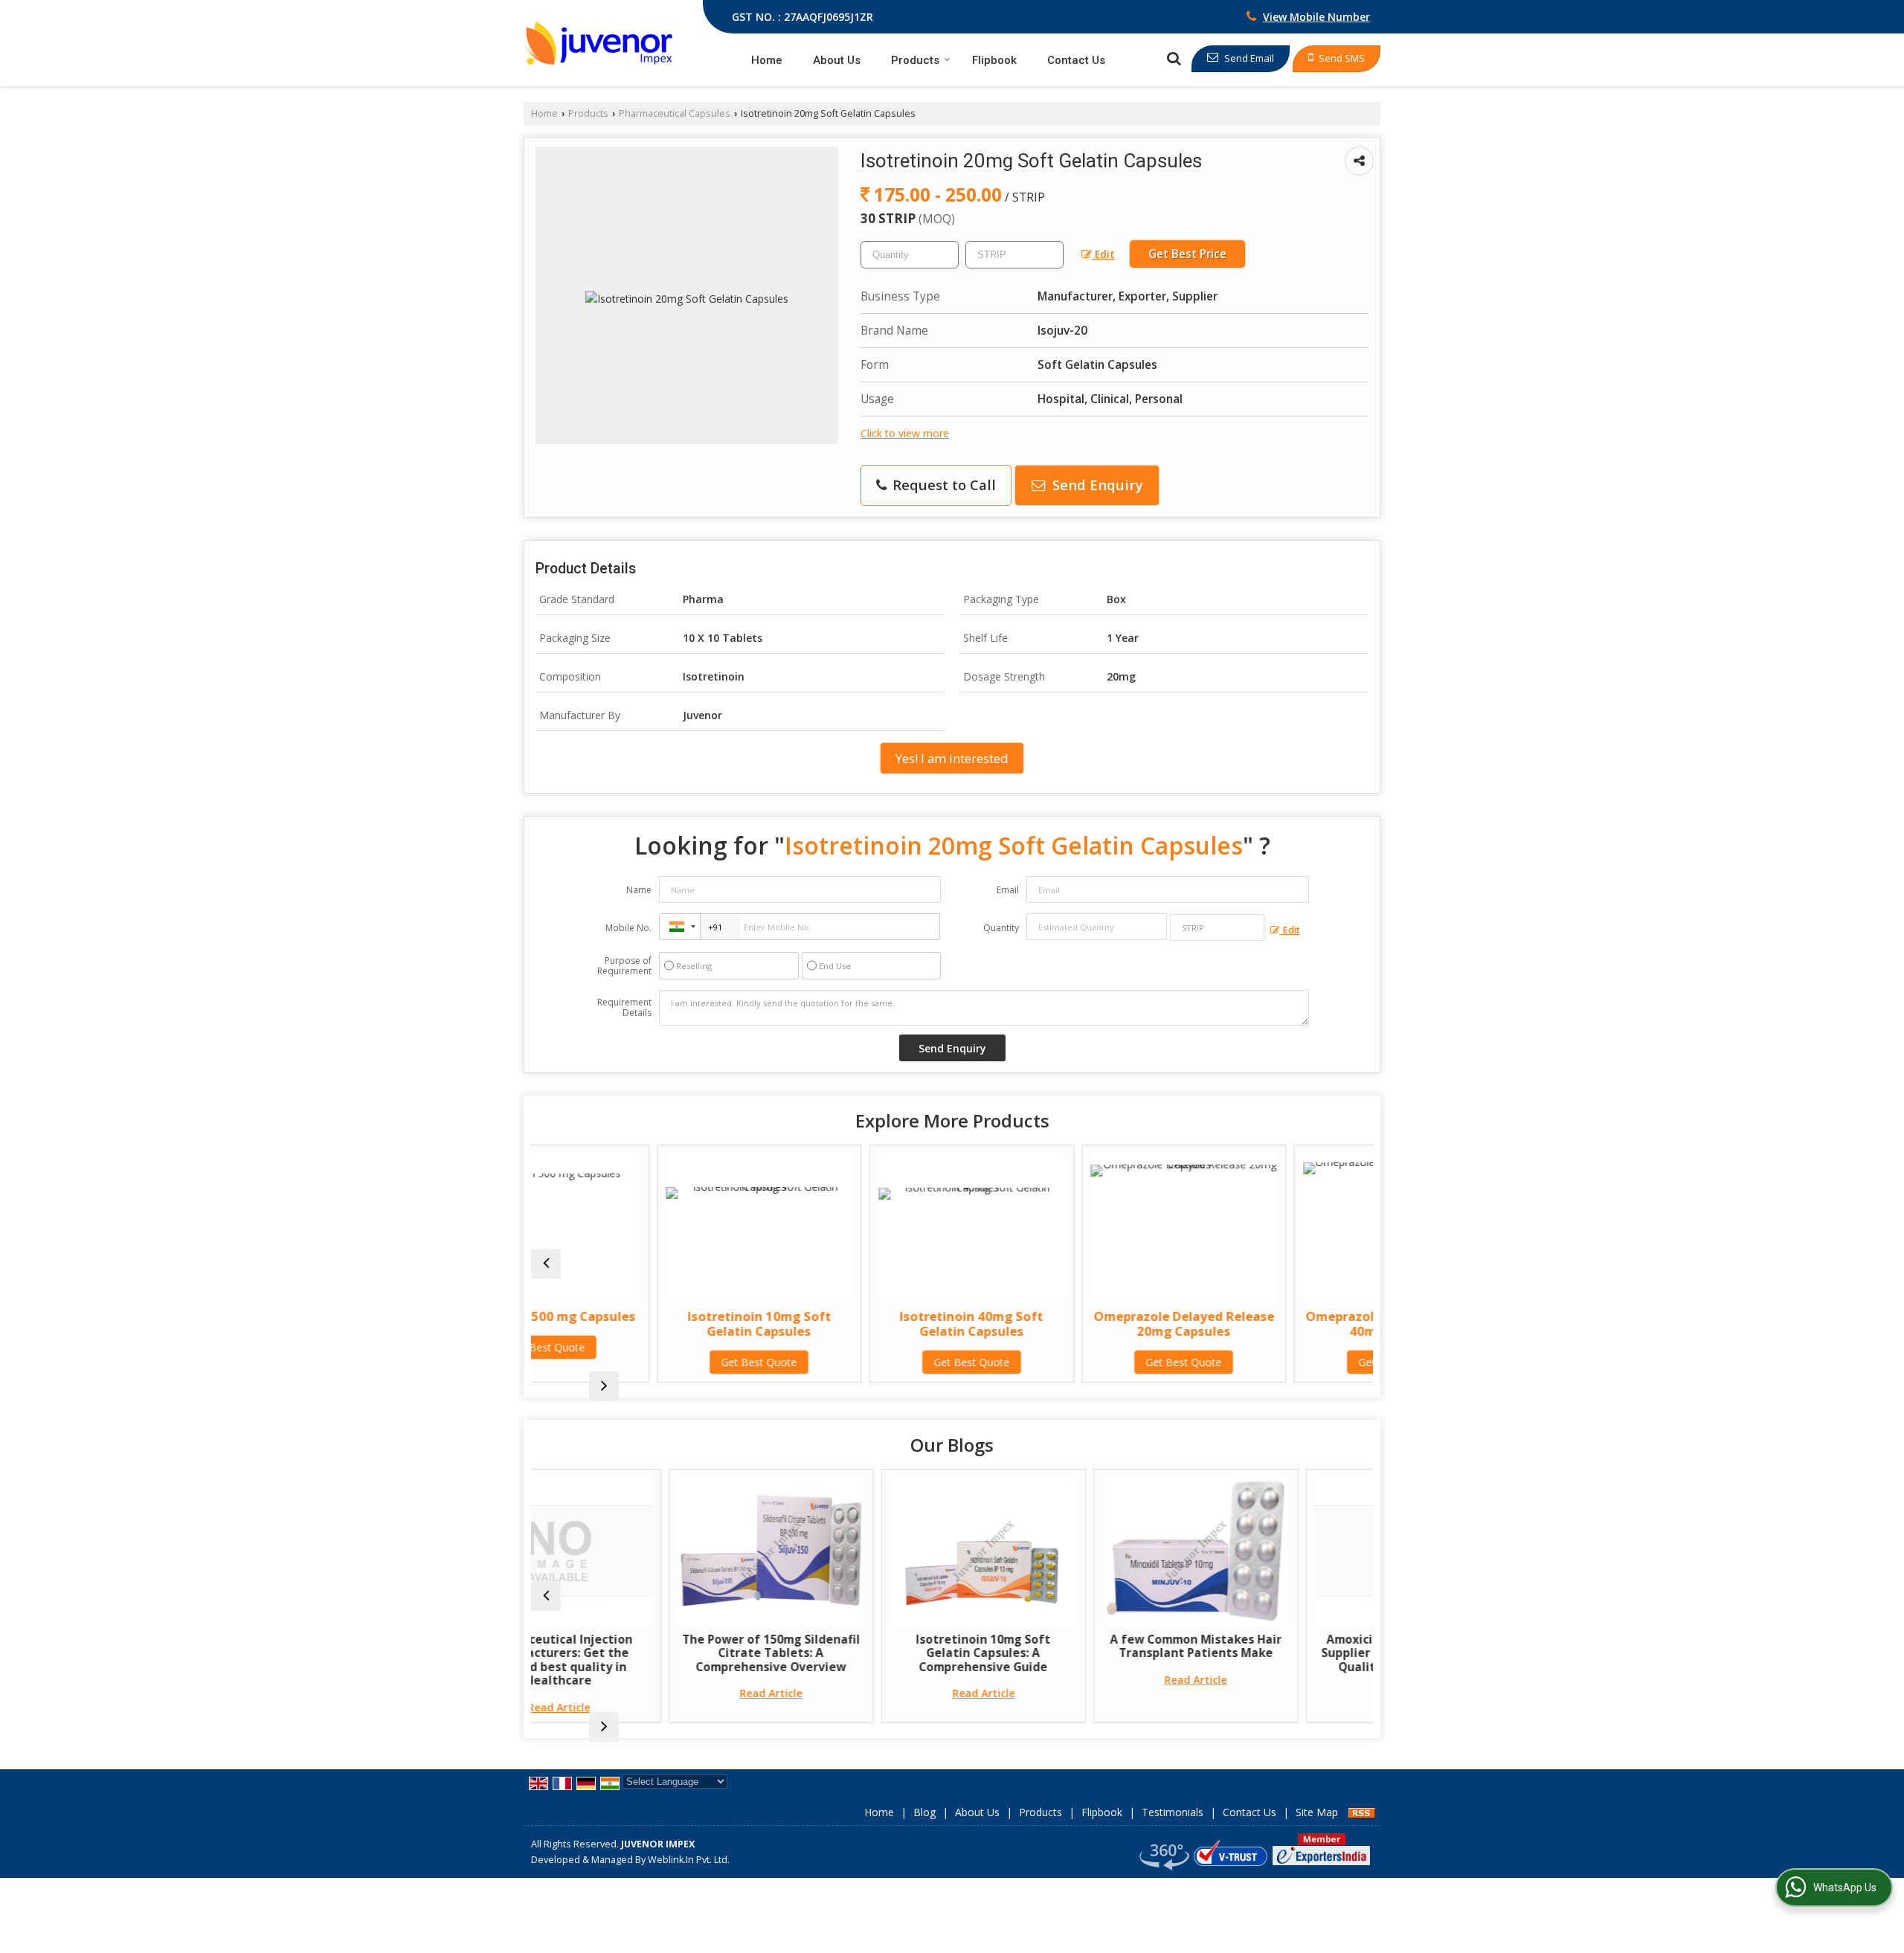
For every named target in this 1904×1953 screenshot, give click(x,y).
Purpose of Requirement (624, 966)
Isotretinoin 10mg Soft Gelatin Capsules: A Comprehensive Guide (849, 1653)
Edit (1103, 254)
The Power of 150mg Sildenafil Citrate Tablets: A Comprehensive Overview (637, 1653)
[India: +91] (680, 927)
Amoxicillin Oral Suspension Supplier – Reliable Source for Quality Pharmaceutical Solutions (1274, 1660)
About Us (837, 60)
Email (1008, 890)
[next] (604, 1386)
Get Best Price (1187, 254)
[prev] (546, 1264)
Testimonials (1173, 1812)
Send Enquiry (1096, 485)
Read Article (637, 1693)
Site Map (1317, 1812)
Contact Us (1076, 60)
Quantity (1001, 928)
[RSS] (1362, 1812)
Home (767, 60)
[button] (1316, 17)
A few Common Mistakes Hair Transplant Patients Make (1062, 1646)
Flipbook (994, 60)
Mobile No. (628, 928)
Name (639, 890)
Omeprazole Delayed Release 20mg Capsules (1061, 1323)
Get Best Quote (636, 1362)
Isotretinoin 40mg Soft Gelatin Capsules (848, 1323)
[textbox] (1014, 255)
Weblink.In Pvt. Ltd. (689, 1860)
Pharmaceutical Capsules (675, 113)
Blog (924, 1812)
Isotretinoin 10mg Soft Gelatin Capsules (636, 1323)
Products (915, 60)
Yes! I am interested (952, 758)
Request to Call (942, 485)
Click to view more (905, 433)
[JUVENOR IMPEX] (598, 43)
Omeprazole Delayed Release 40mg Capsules (1273, 1323)
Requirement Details (624, 1008)
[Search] (1174, 58)
